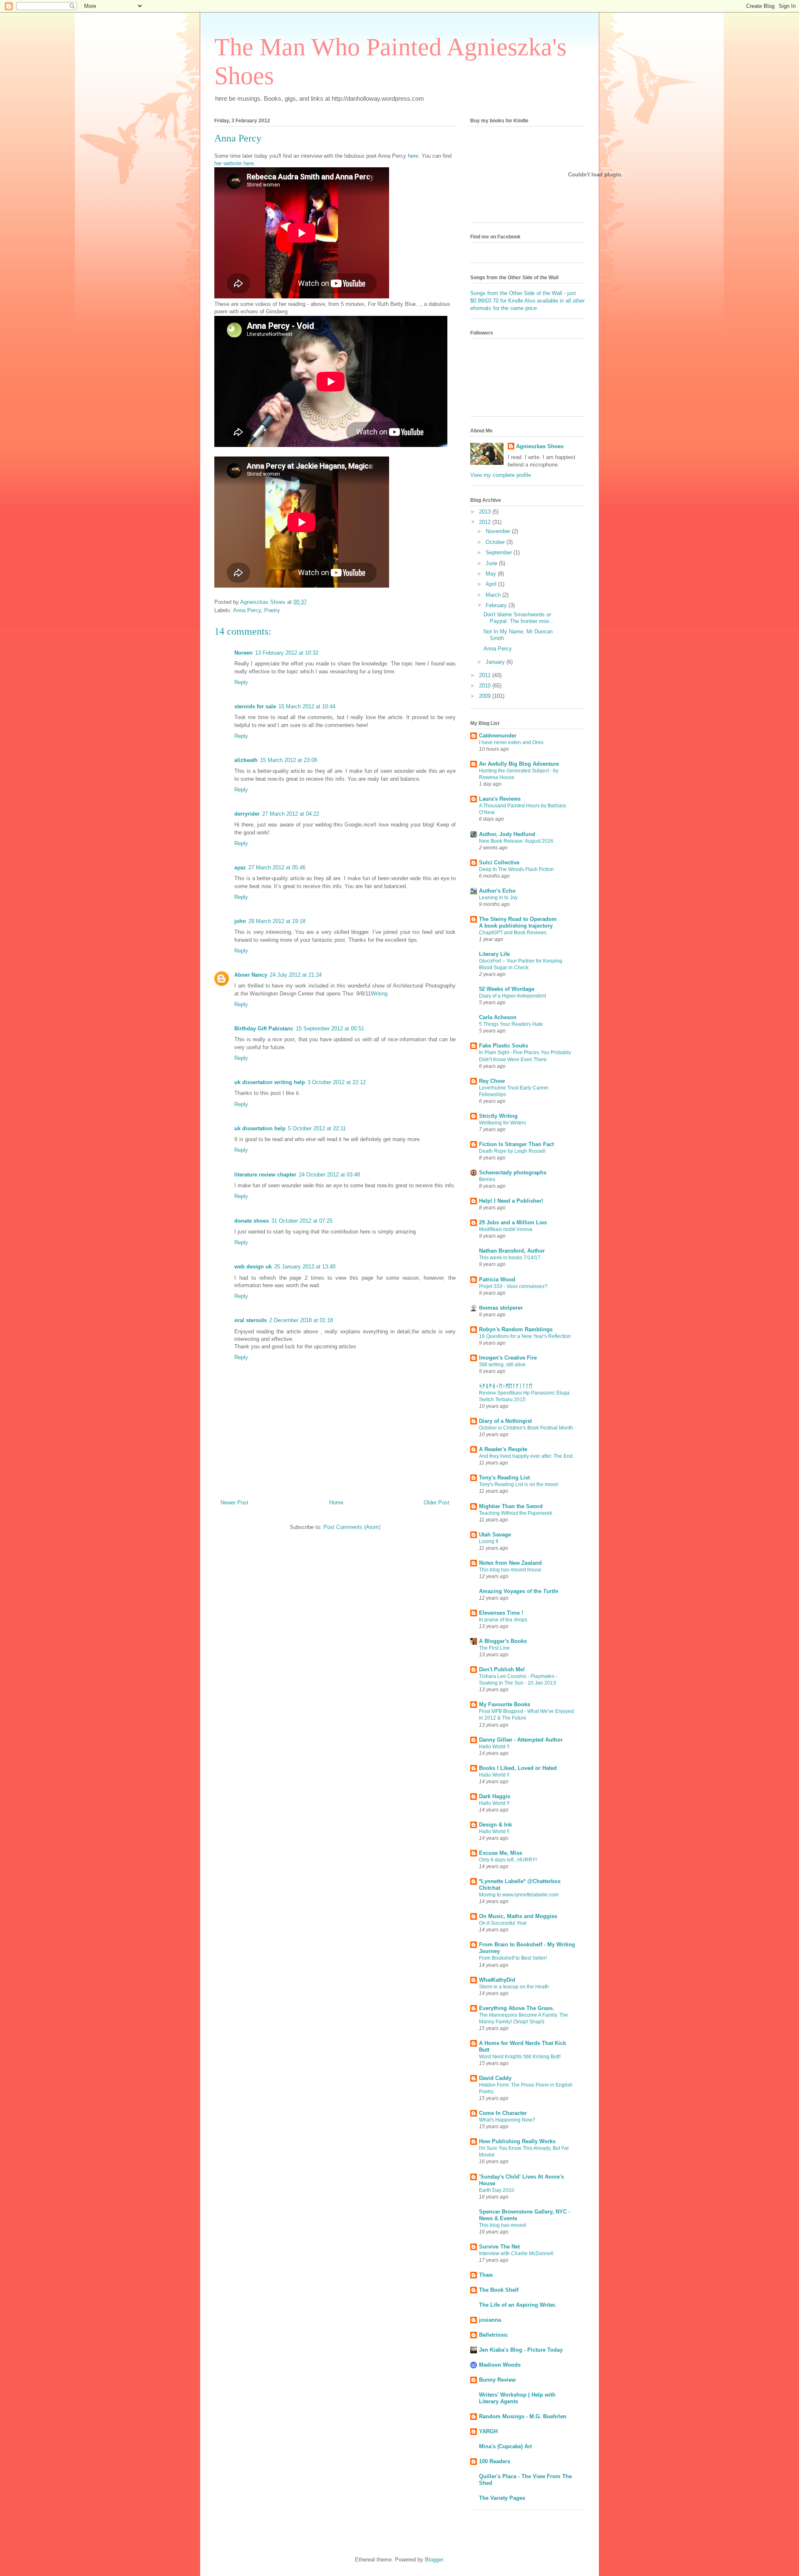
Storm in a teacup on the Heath (514, 1987)
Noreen (243, 653)
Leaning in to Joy (498, 898)
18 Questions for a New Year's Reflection (525, 1336)
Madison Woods (500, 2365)
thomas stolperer (501, 1308)
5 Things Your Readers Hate (511, 1024)
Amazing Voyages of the (519, 1591)
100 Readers (495, 2461)
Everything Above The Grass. (517, 2008)
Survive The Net (499, 2247)
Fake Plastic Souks (504, 1046)
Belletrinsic (494, 2335)
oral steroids (251, 1320)
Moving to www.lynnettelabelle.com (519, 1895)
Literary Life (494, 954)
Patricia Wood (497, 1279)
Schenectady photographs (513, 1173)
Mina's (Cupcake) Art (505, 2446)
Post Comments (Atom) (352, 1527)
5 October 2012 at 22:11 (317, 1128)
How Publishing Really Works (517, 2141)
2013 (486, 512)
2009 (486, 696)
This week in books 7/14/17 (510, 1258)
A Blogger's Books (503, 1641)
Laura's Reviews (500, 799)
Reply (241, 682)
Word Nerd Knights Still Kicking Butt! (520, 2057)
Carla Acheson (498, 1017)
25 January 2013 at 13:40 (305, 1267)
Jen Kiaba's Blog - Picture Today (521, 2350)
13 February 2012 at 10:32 (287, 653)
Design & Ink (495, 1825)
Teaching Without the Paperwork (516, 1513)
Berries (487, 1179)
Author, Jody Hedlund (507, 834)
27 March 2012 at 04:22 (291, 814)
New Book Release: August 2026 (516, 841)
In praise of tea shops (503, 1620)
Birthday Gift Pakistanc (264, 1029)
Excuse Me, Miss (501, 1853)
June (492, 563)
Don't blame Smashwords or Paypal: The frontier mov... (519, 618)
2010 (486, 686)
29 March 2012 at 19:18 (277, 921)
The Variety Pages (502, 2498)
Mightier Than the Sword (511, 1506)
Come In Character (503, 2113)
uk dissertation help (260, 1128)
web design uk (253, 1267)
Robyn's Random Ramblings (516, 1329)
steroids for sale (255, 706)
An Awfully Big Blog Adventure (519, 764)
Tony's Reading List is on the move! (519, 1484)
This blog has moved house (510, 1570)
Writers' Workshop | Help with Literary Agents (517, 2398)
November (499, 531)
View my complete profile (501, 475)
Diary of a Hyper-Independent (512, 996)
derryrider (247, 814)
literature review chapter (265, 1175)
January (496, 662)
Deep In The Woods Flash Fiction (516, 869)
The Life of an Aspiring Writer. (518, 2305)
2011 (486, 675)
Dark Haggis (495, 1796)
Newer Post (234, 1503)
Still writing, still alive (502, 1365)
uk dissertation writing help (270, 1082)
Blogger (434, 2560)
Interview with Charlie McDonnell (516, 2253)
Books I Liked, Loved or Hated (518, 1768)
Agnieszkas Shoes (540, 446)
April (492, 584)
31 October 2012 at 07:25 (302, 1221)
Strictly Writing (498, 1116)
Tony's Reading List (504, 1478)
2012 (486, 522)
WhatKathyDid (497, 1980)
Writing (379, 994)
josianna (490, 2320)
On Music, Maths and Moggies (518, 1916)
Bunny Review (497, 2380)
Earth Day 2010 (497, 2190)
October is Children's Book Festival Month (526, 1428)
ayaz (240, 867)
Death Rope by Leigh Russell (512, 1151)
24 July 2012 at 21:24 (296, 975)
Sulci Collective (499, 862)
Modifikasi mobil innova (506, 1229)
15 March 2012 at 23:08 (289, 760)
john (240, 921)
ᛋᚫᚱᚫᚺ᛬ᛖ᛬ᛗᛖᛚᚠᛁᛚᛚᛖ (506, 1386)
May (492, 574)
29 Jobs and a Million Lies (513, 1222)
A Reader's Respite (503, 1449)
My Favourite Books (505, 1704)
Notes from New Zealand (510, 1563)
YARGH (488, 2431)
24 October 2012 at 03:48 (329, 1175)
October (496, 542)
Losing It (489, 1541)
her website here (234, 163)
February (497, 605)
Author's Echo (497, 891)
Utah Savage (495, 1535)
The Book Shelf (499, 2290)
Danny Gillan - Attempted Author (521, 1740)
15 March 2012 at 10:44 (307, 706)
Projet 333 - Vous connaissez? (513, 1286)
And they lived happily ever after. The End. (526, 1456)
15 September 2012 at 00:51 (330, 1029)
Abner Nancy (251, 975)
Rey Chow (492, 1081)
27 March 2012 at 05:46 (277, 867)
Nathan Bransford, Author (512, 1251)
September (500, 552)
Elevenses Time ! (501, 1613)
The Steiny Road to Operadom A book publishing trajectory (518, 922)
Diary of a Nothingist (505, 1421)
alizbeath (246, 760)
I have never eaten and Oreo (511, 742)
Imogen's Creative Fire (508, 1358)
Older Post (437, 1503)
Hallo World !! (494, 1747)
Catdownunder (498, 736)
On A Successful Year (503, 1923)
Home (336, 1503)
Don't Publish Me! (502, 1669)
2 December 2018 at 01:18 (301, 1320)
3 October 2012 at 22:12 (337, 1082)
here (413, 156)
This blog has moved (502, 2225)
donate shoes (252, 1221)
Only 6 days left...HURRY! (508, 1860)
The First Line (494, 1648)
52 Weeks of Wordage (507, 989)
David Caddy (495, 2078)
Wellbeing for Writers (502, 1123)
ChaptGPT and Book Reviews (513, 933)
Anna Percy (247, 610)
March (494, 595)
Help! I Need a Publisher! (511, 1201)
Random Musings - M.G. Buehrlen (523, 2416)
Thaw (486, 2275)
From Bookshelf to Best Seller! (513, 1958)
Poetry (272, 610)
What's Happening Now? (507, 2120)
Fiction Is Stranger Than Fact (516, 1144)
